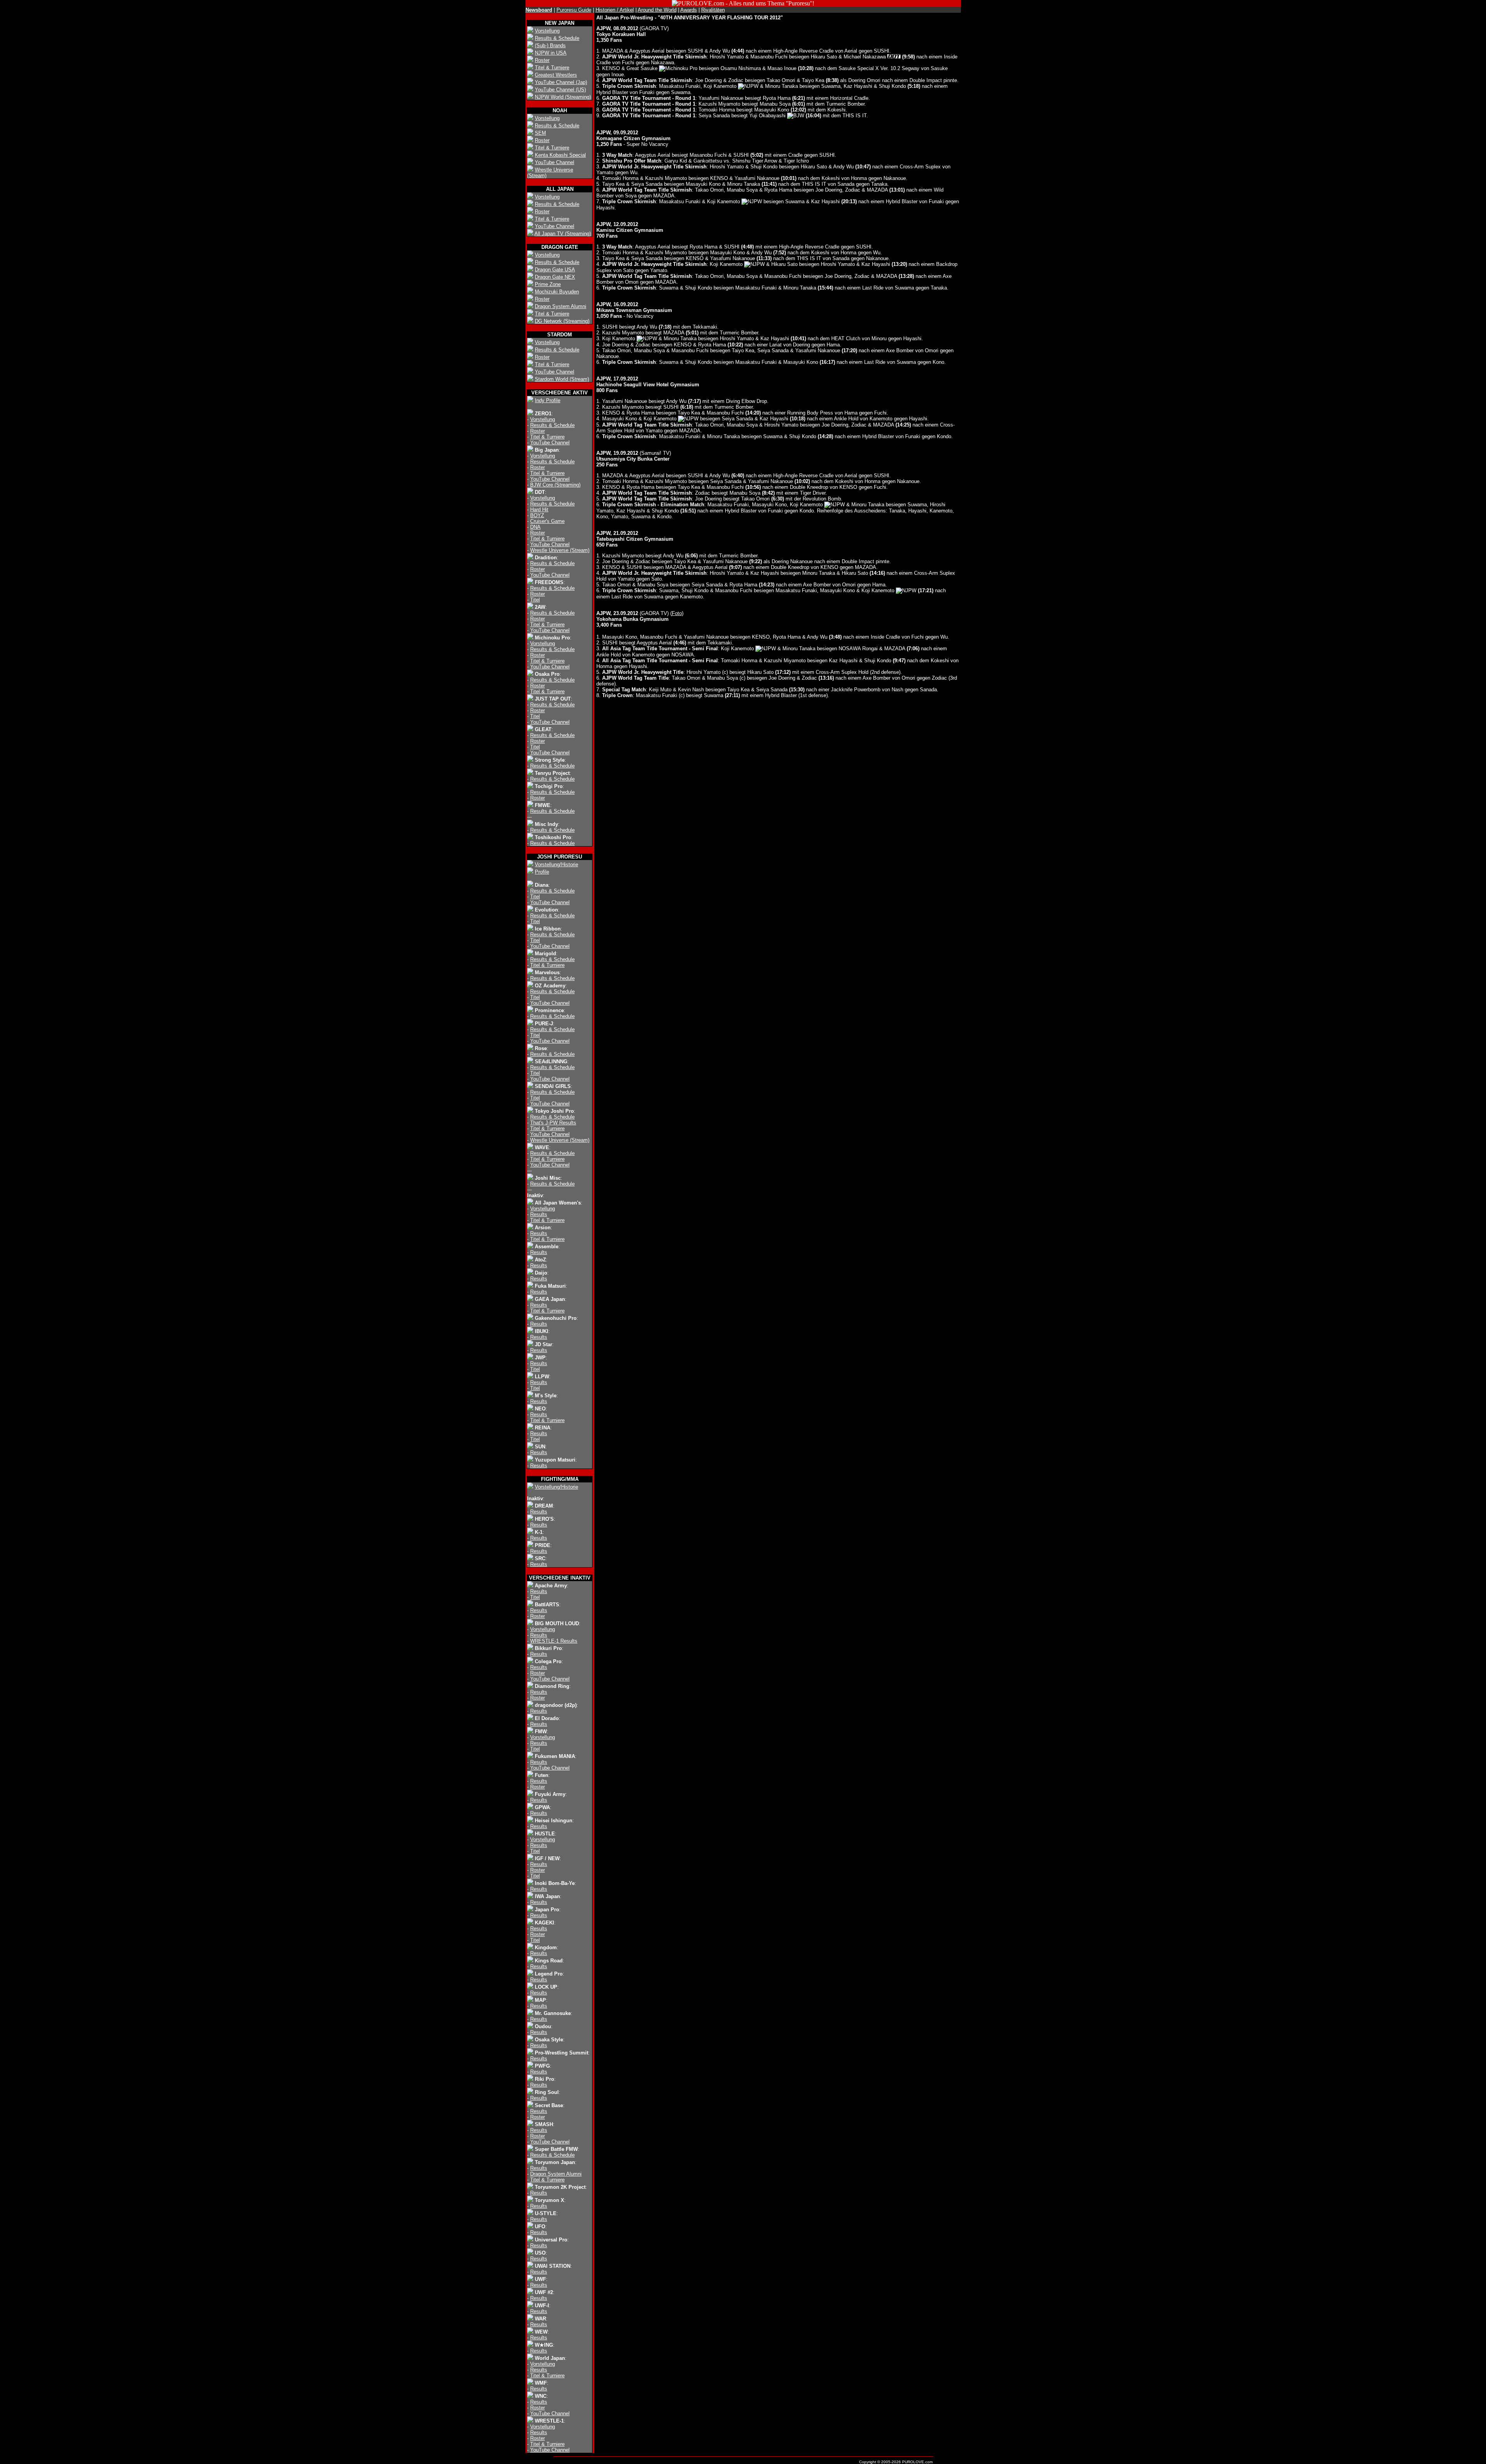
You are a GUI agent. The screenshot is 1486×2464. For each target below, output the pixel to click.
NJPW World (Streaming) (563, 97)
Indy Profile (548, 400)
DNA (535, 527)
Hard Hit (539, 510)
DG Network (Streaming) (562, 321)
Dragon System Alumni (561, 306)
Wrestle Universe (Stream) (560, 550)
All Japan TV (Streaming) (563, 234)
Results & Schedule (557, 38)
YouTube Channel (555, 162)
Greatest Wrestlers (556, 75)
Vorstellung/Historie (556, 864)
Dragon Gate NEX (555, 277)
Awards (689, 10)
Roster (542, 60)
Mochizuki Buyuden (557, 292)
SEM (540, 133)
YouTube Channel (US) (560, 90)
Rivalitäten (713, 10)
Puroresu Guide (574, 10)
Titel (535, 600)
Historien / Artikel (615, 10)
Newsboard (539, 10)
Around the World (657, 10)
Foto (677, 613)
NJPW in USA (551, 53)
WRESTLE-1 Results (554, 1641)
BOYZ (537, 515)
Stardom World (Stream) (562, 379)
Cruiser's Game (547, 521)
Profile (542, 872)
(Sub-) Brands (550, 45)
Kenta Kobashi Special (560, 155)
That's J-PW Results (553, 1123)
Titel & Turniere (552, 68)
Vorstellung (547, 31)
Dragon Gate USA (555, 270)
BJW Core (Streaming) (555, 485)
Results (539, 1214)
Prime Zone (548, 284)
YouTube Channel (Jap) (561, 82)
